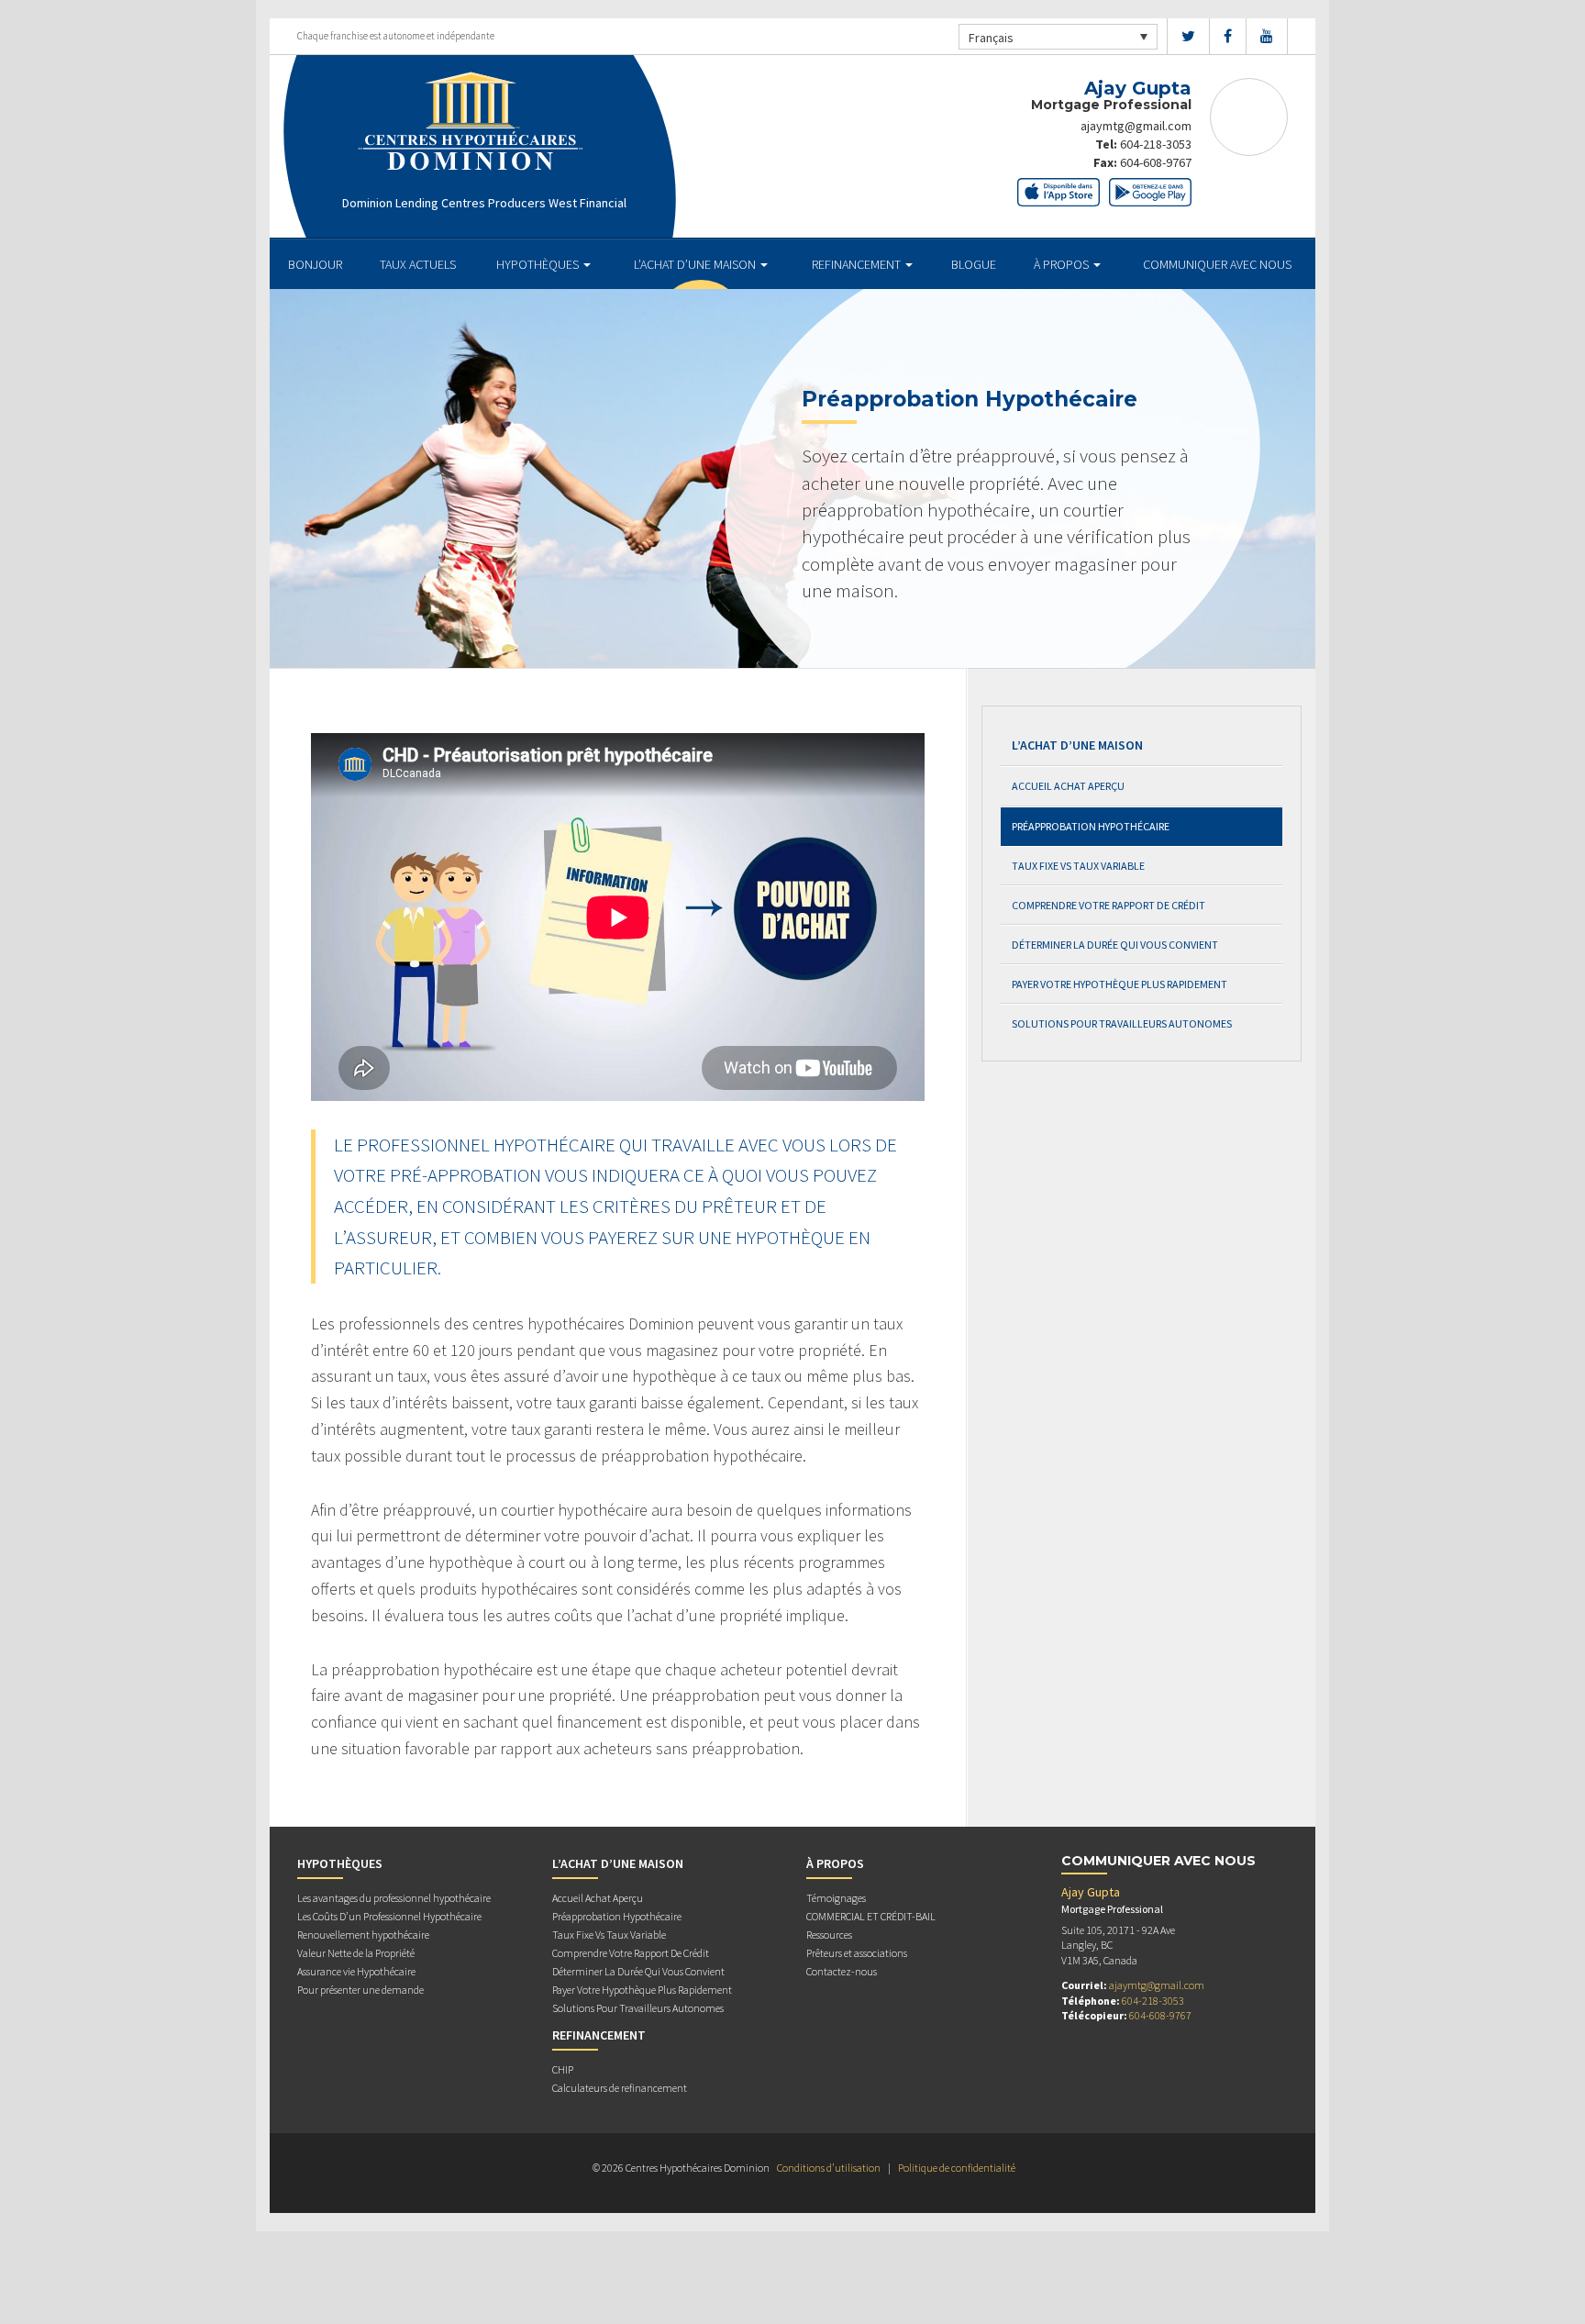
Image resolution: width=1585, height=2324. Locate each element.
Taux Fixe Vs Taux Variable (1078, 866)
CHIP (563, 2069)
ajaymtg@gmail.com (1136, 126)
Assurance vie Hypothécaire (356, 1971)
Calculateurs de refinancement (620, 2088)
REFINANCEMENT (858, 264)
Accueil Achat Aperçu (1068, 786)
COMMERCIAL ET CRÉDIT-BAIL (871, 1916)
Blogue (974, 264)
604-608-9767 (1156, 162)
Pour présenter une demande (360, 1990)
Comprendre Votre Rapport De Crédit (1108, 905)
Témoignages (836, 1898)
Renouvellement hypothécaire (363, 1935)
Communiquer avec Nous (1217, 264)
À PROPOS (1063, 264)
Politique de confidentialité (957, 2168)
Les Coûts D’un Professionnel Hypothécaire (389, 1916)
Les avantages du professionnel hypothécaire (394, 1898)
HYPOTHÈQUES (539, 264)
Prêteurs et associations (857, 1953)
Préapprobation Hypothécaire (1091, 826)
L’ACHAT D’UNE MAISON (696, 264)
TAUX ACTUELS (418, 264)
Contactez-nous (842, 1971)
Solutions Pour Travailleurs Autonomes (1122, 1023)
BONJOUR (315, 264)
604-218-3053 (1156, 144)
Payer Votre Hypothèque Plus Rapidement (1119, 984)
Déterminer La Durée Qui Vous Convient (1115, 945)
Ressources (829, 1935)
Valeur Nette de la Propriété (356, 1953)
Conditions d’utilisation (829, 2168)
